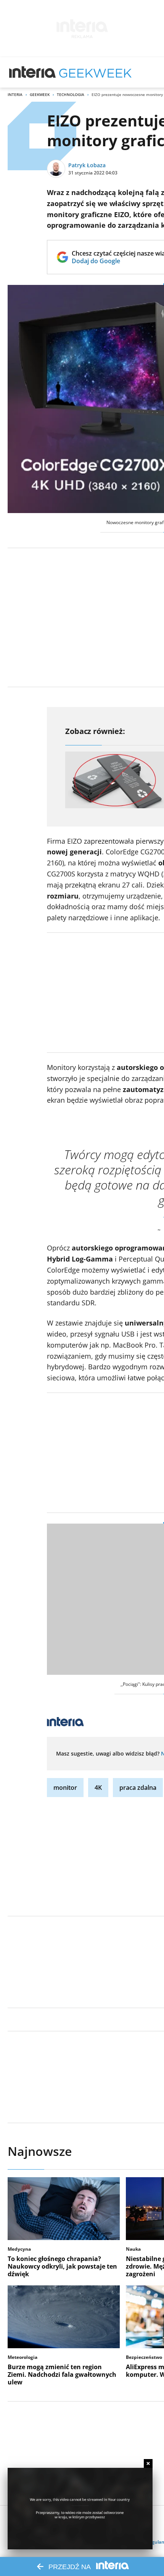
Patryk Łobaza (87, 165)
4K (98, 1788)
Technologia (71, 94)
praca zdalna (138, 1788)
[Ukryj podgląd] (148, 2463)
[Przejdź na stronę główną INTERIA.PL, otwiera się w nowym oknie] (33, 72)
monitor (65, 1788)
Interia (15, 94)
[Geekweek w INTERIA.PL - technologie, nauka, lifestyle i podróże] (95, 72)
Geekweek (40, 94)
